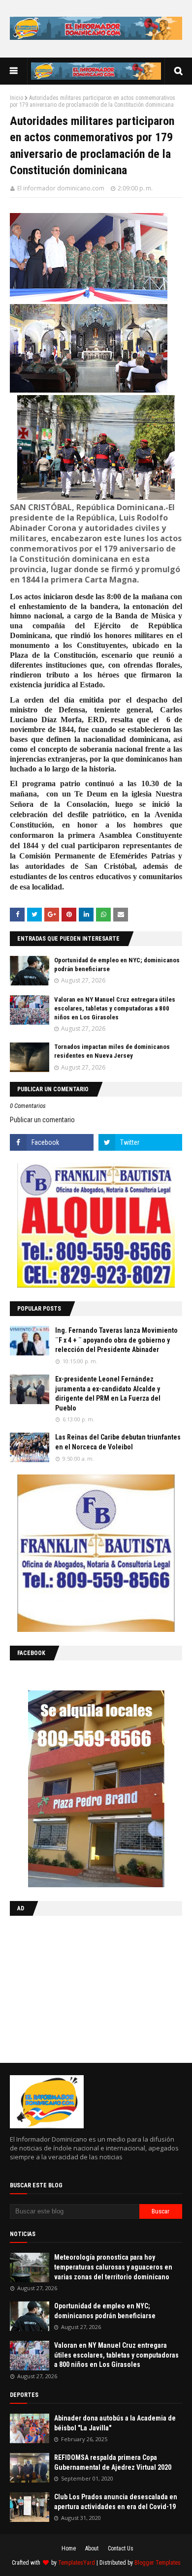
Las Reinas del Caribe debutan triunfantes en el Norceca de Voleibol (118, 1442)
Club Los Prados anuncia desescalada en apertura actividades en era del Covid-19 (116, 2502)
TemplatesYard (77, 2563)
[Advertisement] (71, 1987)
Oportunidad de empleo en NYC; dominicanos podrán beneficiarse (105, 2311)
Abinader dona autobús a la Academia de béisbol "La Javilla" (115, 2423)
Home (69, 2548)
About (92, 2548)
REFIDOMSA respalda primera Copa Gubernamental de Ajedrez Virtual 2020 (113, 2462)
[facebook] (52, 1142)
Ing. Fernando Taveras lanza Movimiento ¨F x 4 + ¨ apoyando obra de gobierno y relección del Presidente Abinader (116, 1340)
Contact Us (121, 2548)
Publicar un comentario (42, 1120)
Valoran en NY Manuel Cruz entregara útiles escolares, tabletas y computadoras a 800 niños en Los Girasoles (115, 1008)
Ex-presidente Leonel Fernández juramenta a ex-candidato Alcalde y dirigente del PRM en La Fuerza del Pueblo (108, 1394)
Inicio (16, 98)
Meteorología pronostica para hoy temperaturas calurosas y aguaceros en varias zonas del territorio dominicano (113, 2267)
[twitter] (140, 1142)
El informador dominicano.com (61, 188)
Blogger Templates (158, 2563)
